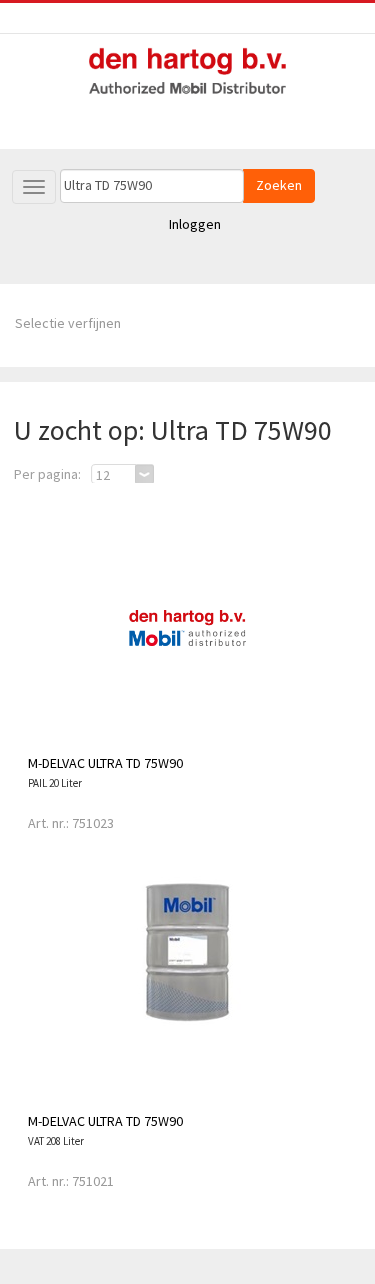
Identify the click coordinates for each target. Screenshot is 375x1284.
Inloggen (195, 224)
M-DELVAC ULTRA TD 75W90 (105, 763)
